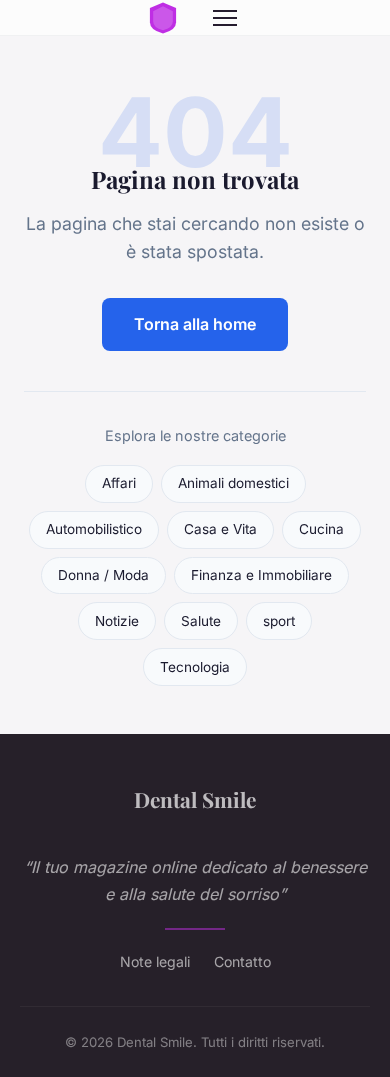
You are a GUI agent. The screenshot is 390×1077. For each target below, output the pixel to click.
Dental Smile (195, 799)
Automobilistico (94, 529)
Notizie (117, 621)
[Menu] (225, 18)
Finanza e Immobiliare (261, 575)
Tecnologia (195, 667)
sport (279, 621)
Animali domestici (233, 483)
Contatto (242, 961)
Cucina (321, 529)
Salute (201, 621)
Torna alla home (195, 324)
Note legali (155, 961)
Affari (119, 483)
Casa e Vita (220, 529)
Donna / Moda (103, 575)
